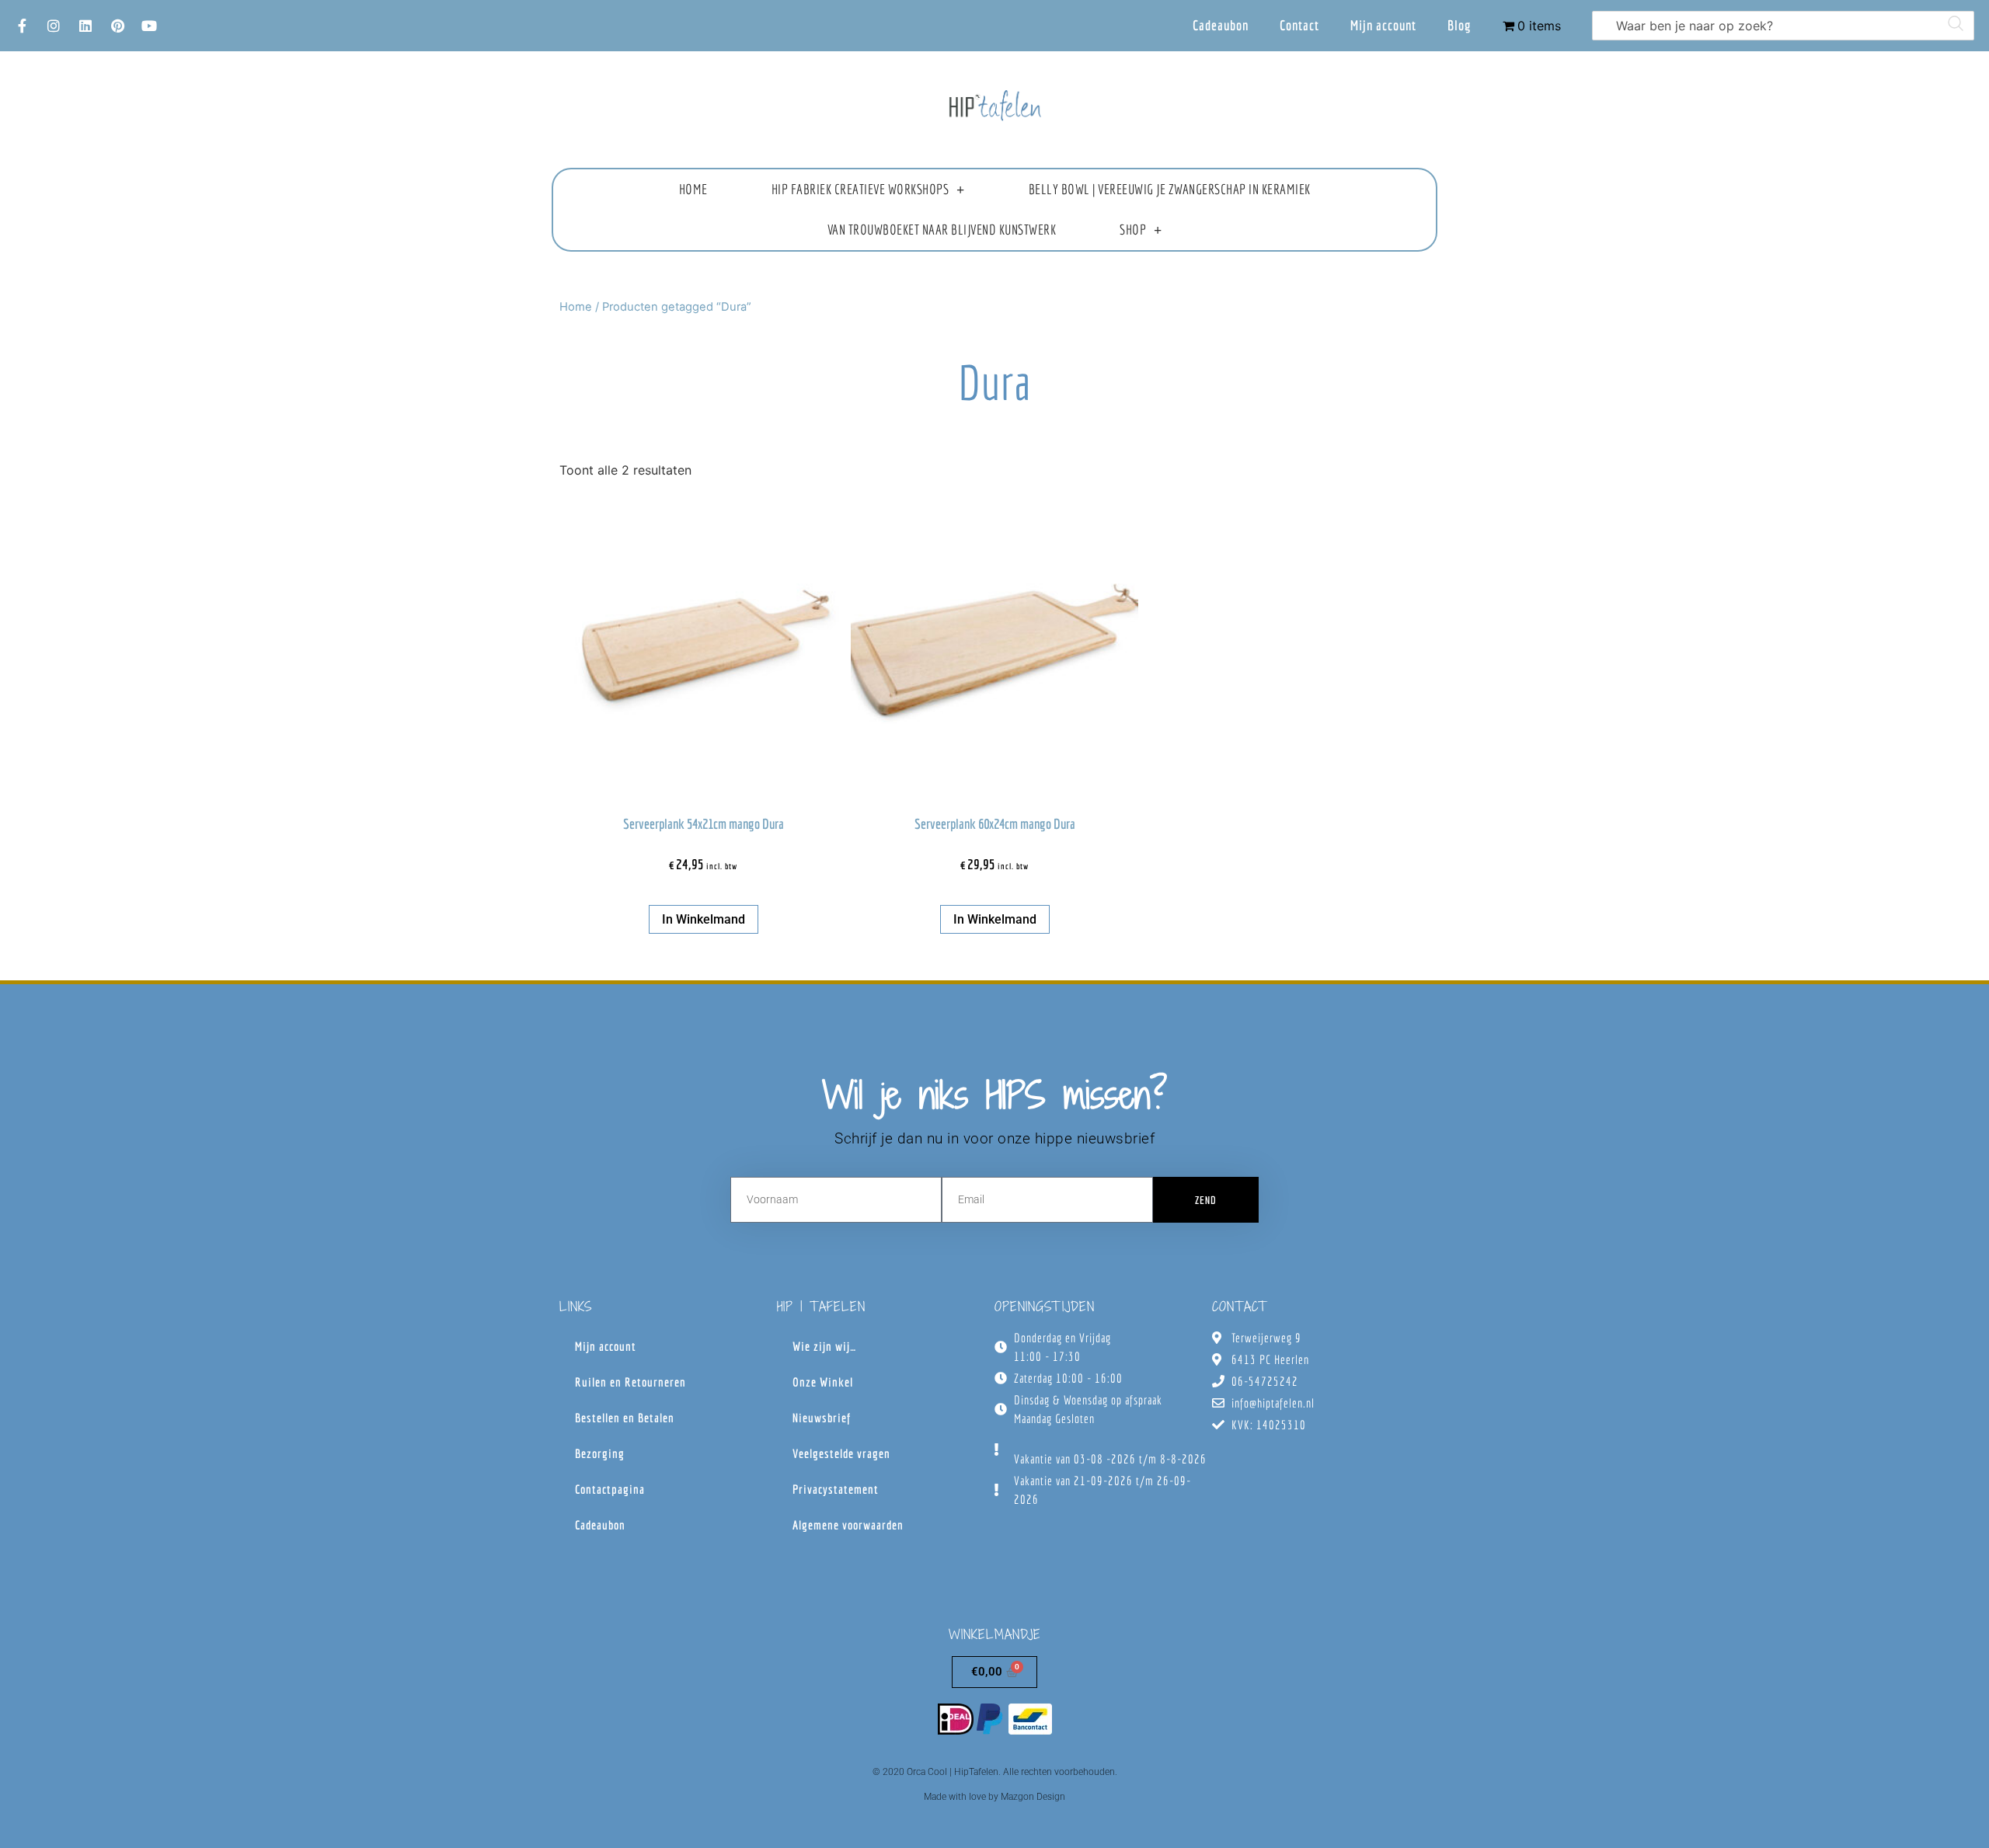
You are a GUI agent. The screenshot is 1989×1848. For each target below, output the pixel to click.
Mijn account (1383, 25)
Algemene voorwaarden (848, 1525)
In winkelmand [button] (704, 919)
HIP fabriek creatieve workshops (860, 189)
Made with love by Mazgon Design (994, 1797)
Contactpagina (610, 1489)
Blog (1460, 25)
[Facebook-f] (22, 26)
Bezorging (600, 1453)
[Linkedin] (85, 26)
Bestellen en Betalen (625, 1418)
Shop (1133, 230)
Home (693, 189)
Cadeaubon (1221, 25)
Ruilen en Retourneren (630, 1382)
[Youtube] (149, 26)
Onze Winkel (823, 1382)
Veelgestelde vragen (841, 1453)
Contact (1299, 25)
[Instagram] (54, 26)
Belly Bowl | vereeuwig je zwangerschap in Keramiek (1170, 189)
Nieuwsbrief (822, 1418)
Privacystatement (836, 1489)
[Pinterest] (117, 26)
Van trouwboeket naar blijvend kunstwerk (942, 230)
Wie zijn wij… (824, 1346)
